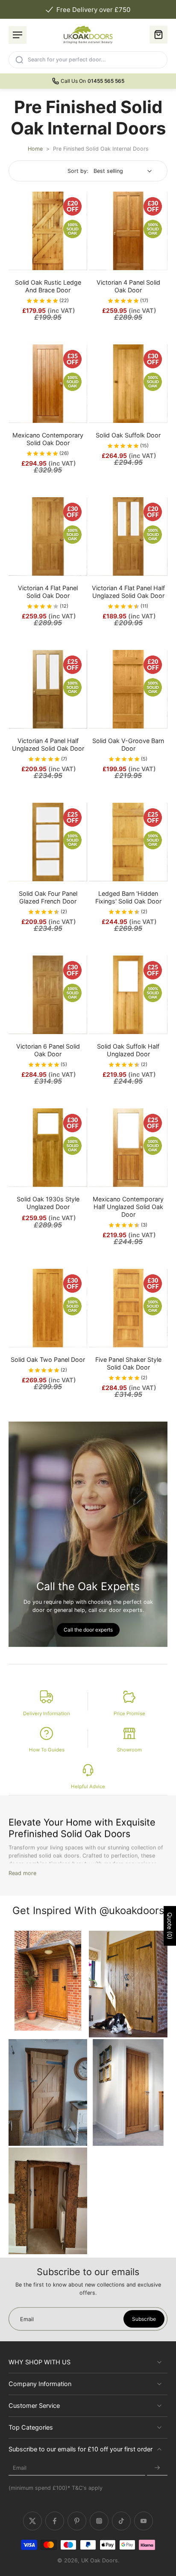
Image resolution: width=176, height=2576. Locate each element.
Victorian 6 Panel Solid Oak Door (48, 1050)
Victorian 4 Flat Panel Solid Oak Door (48, 592)
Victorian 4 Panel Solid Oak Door (128, 286)
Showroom (129, 1750)
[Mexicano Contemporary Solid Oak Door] (48, 384)
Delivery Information (47, 1713)
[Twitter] (32, 2521)
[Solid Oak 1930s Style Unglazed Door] (48, 1148)
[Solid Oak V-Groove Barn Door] (128, 689)
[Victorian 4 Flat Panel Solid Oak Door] (48, 536)
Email (20, 2468)
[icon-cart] (158, 35)
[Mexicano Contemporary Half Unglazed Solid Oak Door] (128, 1148)
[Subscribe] (157, 2468)
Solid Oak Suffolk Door (128, 435)
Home (35, 149)
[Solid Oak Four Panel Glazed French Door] (48, 842)
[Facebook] (55, 2521)
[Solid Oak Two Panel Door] (48, 1308)
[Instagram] (99, 2521)
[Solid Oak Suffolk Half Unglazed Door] (128, 995)
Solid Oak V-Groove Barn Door (128, 745)
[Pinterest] (77, 2521)
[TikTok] (121, 2521)
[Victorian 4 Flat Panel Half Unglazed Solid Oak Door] (128, 536)
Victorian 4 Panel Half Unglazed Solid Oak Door (48, 745)
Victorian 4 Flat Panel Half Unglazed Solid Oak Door (128, 592)
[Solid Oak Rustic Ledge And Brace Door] (48, 231)
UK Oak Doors (100, 2560)
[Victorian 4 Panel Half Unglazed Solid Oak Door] (48, 689)
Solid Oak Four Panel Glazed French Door (48, 897)
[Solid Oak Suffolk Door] (128, 384)
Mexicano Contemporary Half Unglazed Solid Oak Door (128, 1207)
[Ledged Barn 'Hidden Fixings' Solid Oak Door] (128, 842)
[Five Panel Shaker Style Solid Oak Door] (128, 1308)
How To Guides (47, 1750)
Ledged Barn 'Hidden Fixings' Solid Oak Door (128, 897)
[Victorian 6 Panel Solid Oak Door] (48, 995)
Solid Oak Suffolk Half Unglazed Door (128, 1050)
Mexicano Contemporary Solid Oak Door (48, 439)
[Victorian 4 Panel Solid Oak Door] (128, 231)
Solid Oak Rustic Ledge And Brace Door (48, 286)
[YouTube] (144, 2521)
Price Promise (129, 1713)
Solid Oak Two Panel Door (48, 1359)
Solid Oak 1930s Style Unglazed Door (48, 1203)
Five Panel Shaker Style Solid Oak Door (128, 1363)
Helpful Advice (88, 1786)
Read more (22, 1873)
